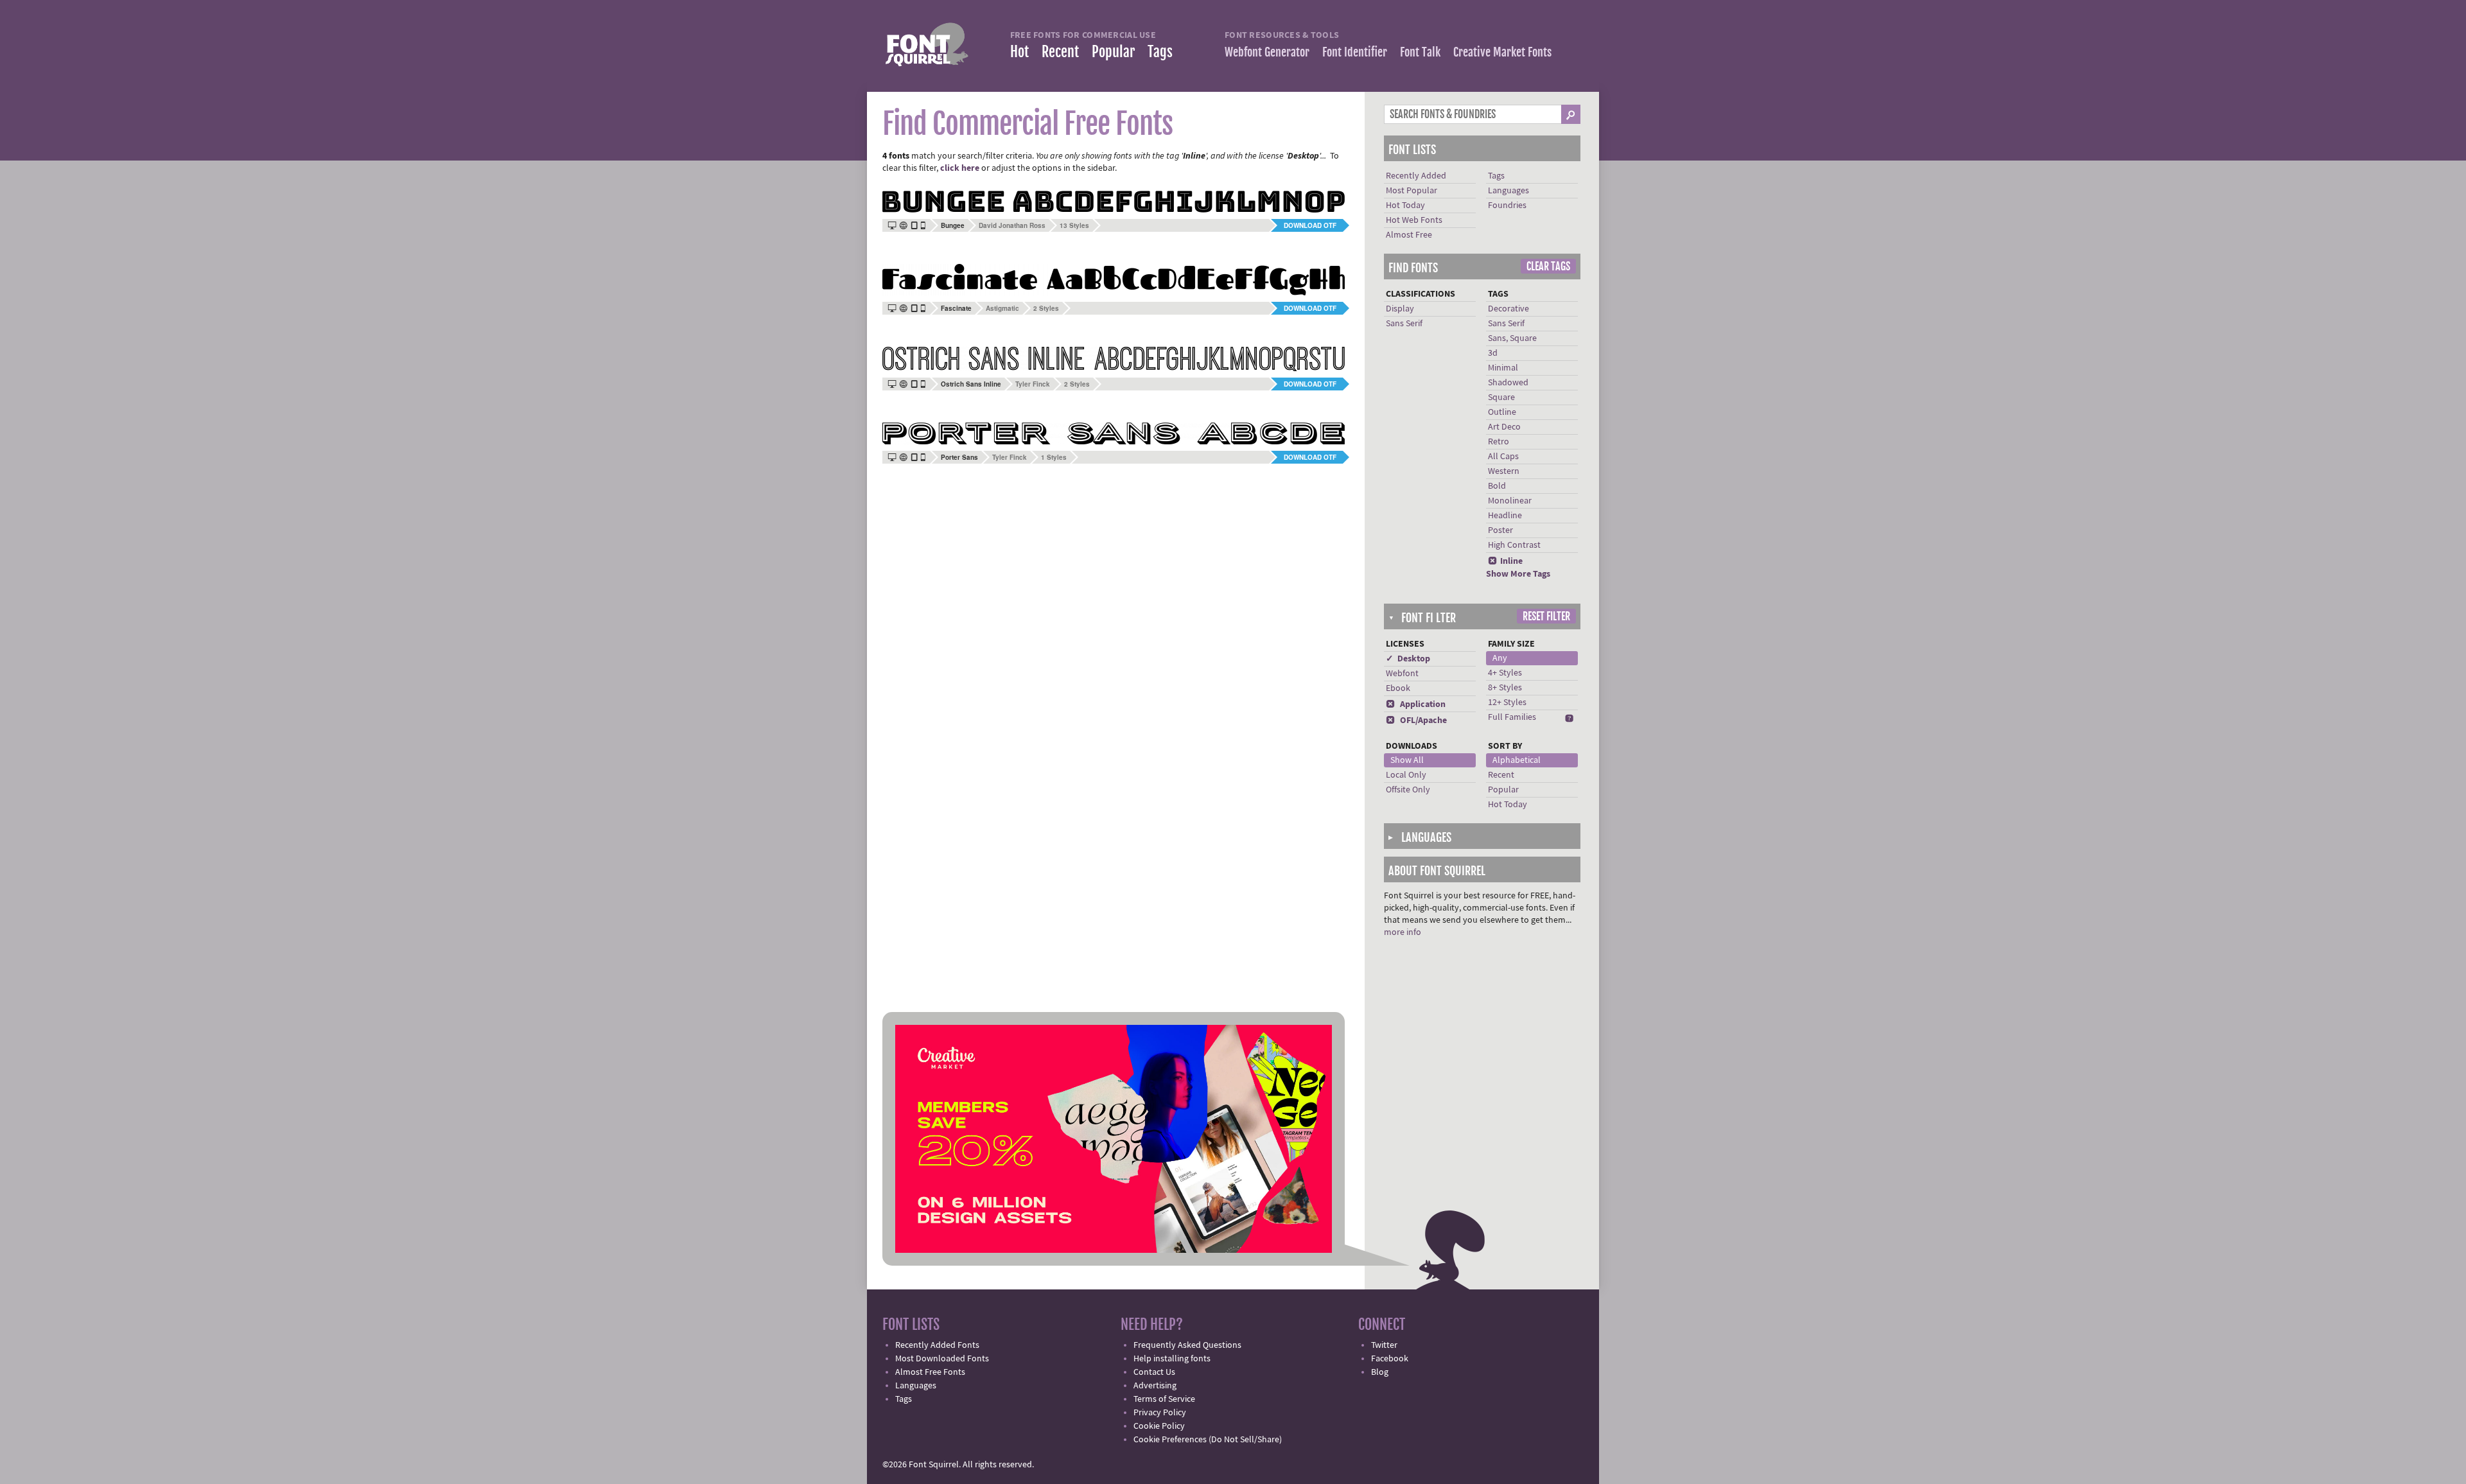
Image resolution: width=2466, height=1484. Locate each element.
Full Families (1512, 717)
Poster (1500, 530)
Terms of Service (1164, 1399)
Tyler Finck (1033, 384)
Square (1501, 397)
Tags (1160, 52)
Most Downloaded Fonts (942, 1359)
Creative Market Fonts (1502, 52)
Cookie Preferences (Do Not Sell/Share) (1208, 1440)
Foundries (1507, 205)
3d (1493, 353)
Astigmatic (1002, 308)
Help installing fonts (1172, 1359)
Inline (1505, 561)
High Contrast (1514, 545)
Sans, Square (1512, 338)
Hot (1019, 52)
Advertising (1155, 1386)
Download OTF (1310, 225)
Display (1400, 309)
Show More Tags (1518, 574)
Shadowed (1508, 383)
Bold (1497, 486)
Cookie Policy (1159, 1426)
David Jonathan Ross (1012, 225)
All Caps (1503, 457)
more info (1403, 932)
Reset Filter (1546, 616)
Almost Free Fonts (930, 1372)
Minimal (1503, 368)
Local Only (1406, 775)
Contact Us (1154, 1372)
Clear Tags (1548, 266)
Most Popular (1412, 191)
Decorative (1508, 309)
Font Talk (1420, 52)
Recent (1060, 52)
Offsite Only (1408, 790)
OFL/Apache (1416, 720)
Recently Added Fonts (937, 1345)
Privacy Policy (1160, 1413)
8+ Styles (1505, 688)
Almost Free (1409, 235)
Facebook (1390, 1359)
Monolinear (1510, 501)
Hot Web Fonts (1414, 220)
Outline (1502, 412)
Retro (1499, 442)
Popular (1113, 52)
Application (1416, 704)
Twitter (1384, 1345)
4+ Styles (1505, 673)
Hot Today (1405, 205)
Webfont (1402, 674)
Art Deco (1504, 427)
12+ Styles (1507, 703)
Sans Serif (1404, 324)
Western (1504, 471)
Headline (1505, 516)
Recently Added (1416, 176)
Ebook (1398, 688)
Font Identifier (1355, 52)
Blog (1380, 1372)
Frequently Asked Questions (1187, 1345)
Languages (1508, 191)
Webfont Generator (1267, 52)
